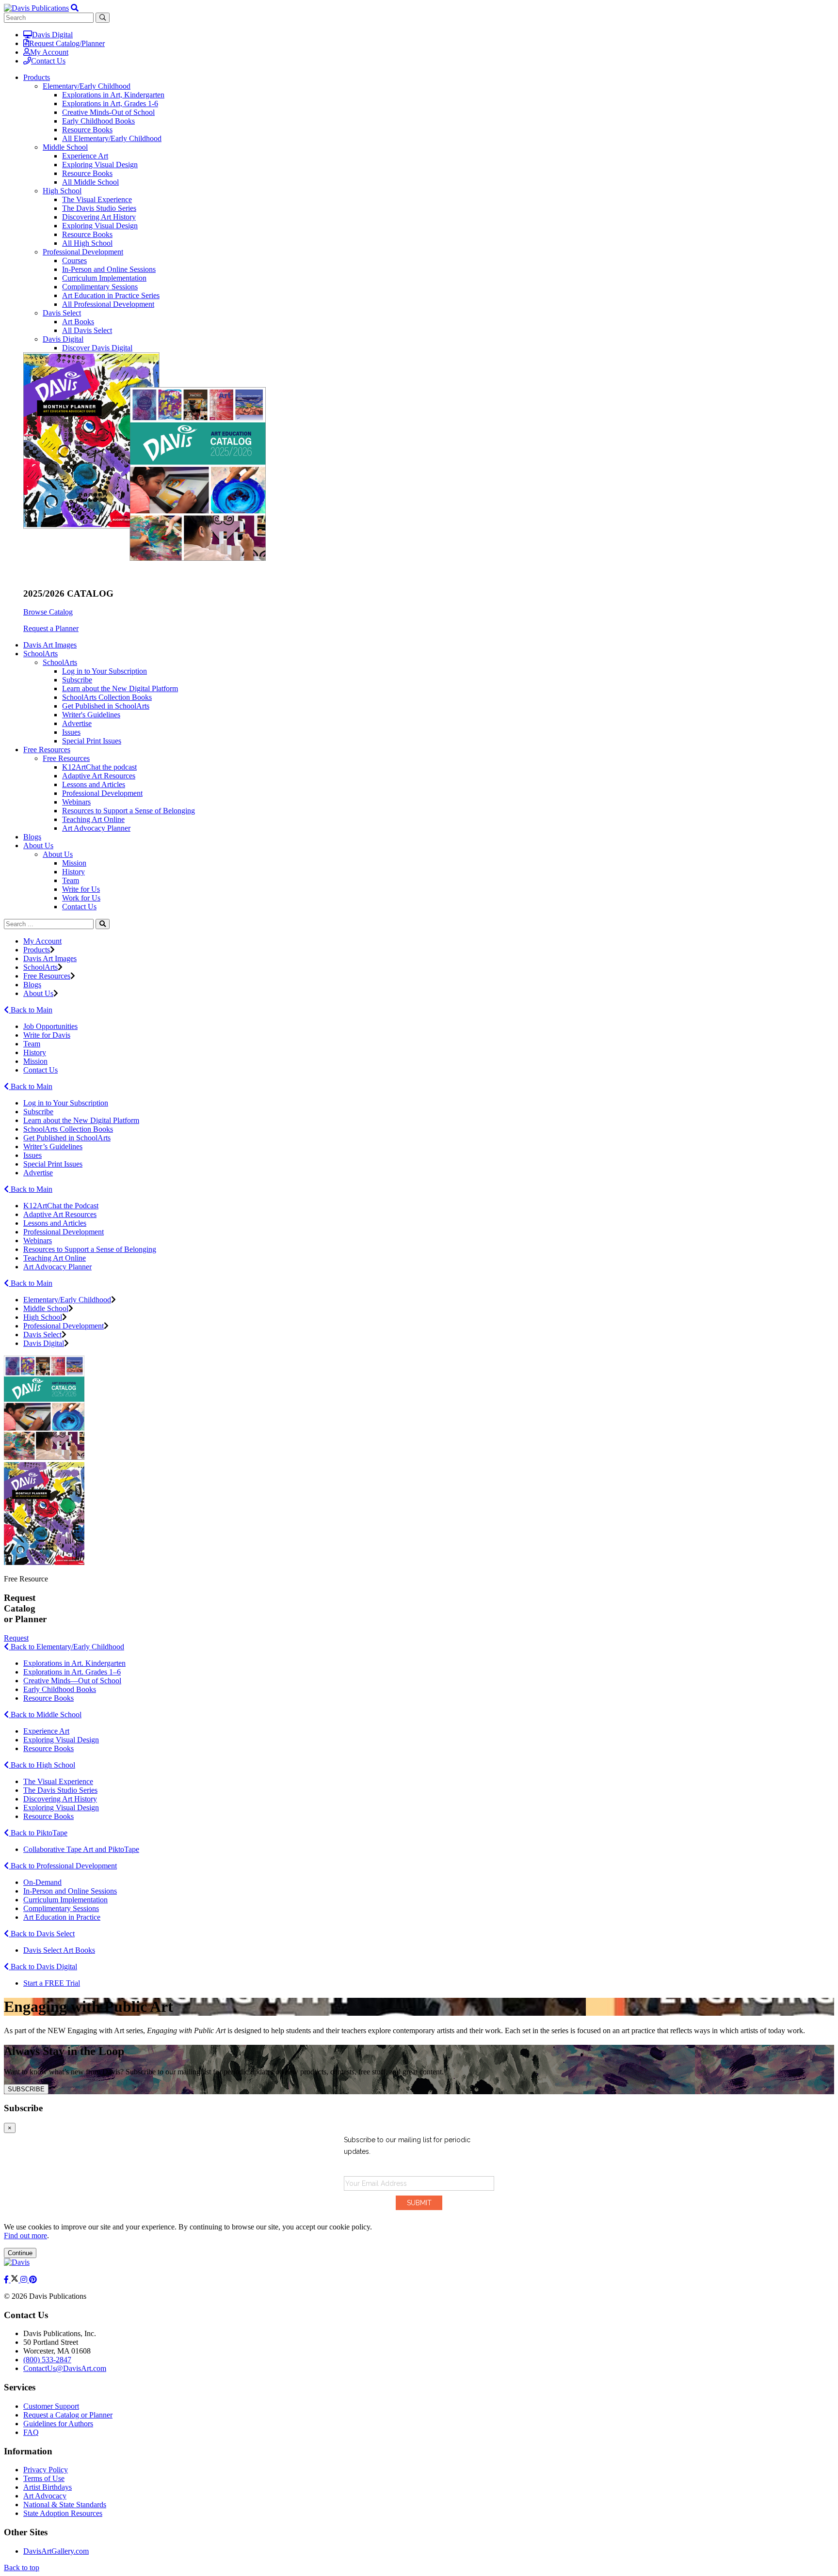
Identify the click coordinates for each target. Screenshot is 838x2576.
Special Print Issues (92, 741)
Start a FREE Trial (52, 1983)
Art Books (78, 322)
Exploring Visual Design (100, 165)
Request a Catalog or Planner (68, 2415)
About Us (58, 854)
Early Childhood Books (98, 121)
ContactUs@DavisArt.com (65, 2368)
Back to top (22, 2568)
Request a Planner (51, 628)
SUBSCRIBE (26, 2089)
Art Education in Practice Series (111, 295)
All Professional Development (108, 304)
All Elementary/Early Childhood (112, 138)
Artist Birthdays (48, 2487)
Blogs (32, 837)
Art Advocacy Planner (96, 828)
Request (16, 1638)
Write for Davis (47, 1035)
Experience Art (85, 156)
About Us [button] (38, 845)
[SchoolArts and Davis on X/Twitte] (16, 2280)
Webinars (76, 802)
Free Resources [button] (47, 750)
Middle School (65, 147)
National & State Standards (65, 2505)
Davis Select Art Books (59, 1950)
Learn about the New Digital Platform (120, 688)
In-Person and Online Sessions (109, 269)
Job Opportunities (50, 1026)
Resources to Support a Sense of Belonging (129, 811)
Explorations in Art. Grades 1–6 (72, 1672)
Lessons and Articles (94, 784)
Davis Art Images (50, 645)
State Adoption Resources (63, 2513)
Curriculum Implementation (104, 278)
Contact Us (48, 61)
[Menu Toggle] (75, 8)
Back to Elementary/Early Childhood (66, 1647)
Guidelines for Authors (58, 2424)
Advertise (77, 723)
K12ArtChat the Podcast (61, 1206)
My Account (49, 52)
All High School (87, 243)
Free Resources (66, 758)
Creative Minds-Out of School (108, 112)
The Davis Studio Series (99, 208)
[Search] (103, 924)
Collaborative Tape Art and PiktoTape (81, 1849)
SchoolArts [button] (40, 654)
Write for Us (81, 889)
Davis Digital (52, 35)
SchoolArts (60, 662)
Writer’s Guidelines (53, 1146)
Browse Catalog (48, 612)
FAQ (31, 2432)
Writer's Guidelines (91, 715)
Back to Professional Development (63, 1866)
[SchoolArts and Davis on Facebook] (7, 2280)
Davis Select (62, 313)
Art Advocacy (45, 2496)
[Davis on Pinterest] (33, 2280)
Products (37, 950)
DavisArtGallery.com (56, 2551)
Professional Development (83, 252)
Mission (74, 863)
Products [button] (37, 77)
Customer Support (51, 2406)
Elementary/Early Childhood (87, 86)
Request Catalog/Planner (67, 43)
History (73, 872)
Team (71, 880)
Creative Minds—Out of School (72, 1681)
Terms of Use (44, 2478)
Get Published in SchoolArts (106, 706)
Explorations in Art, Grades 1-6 (110, 103)
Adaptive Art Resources (99, 776)
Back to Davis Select (42, 1934)
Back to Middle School (45, 1715)
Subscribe (77, 680)
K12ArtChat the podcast (99, 767)
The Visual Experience (97, 199)
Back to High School (42, 1765)
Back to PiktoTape (38, 1833)
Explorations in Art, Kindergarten (113, 95)
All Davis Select (87, 330)
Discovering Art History (99, 217)
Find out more (25, 2236)
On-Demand (42, 1882)
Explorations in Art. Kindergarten (74, 1663)
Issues (71, 732)
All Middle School (90, 182)
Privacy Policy (46, 2470)
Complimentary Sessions (100, 287)
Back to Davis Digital (43, 1967)
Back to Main (31, 1010)
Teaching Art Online (93, 819)
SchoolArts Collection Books (107, 697)
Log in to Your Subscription (105, 671)
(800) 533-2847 (47, 2360)
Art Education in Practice (62, 1917)
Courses (74, 261)
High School (62, 191)
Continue (20, 2253)
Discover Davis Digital (97, 348)
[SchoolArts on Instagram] (25, 2280)
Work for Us (81, 898)
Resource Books (87, 130)
